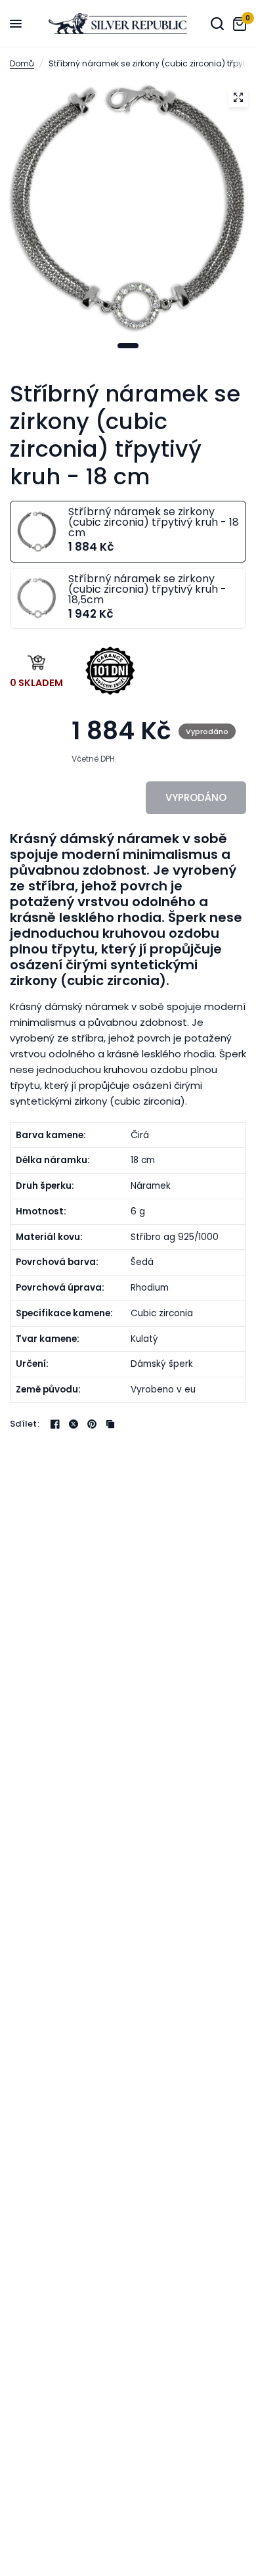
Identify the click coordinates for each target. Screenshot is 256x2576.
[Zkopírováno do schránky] (110, 1424)
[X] (74, 1424)
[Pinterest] (92, 1424)
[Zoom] (238, 97)
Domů (22, 63)
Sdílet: (25, 1424)
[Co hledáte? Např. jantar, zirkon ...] (217, 24)
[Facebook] (55, 1424)
